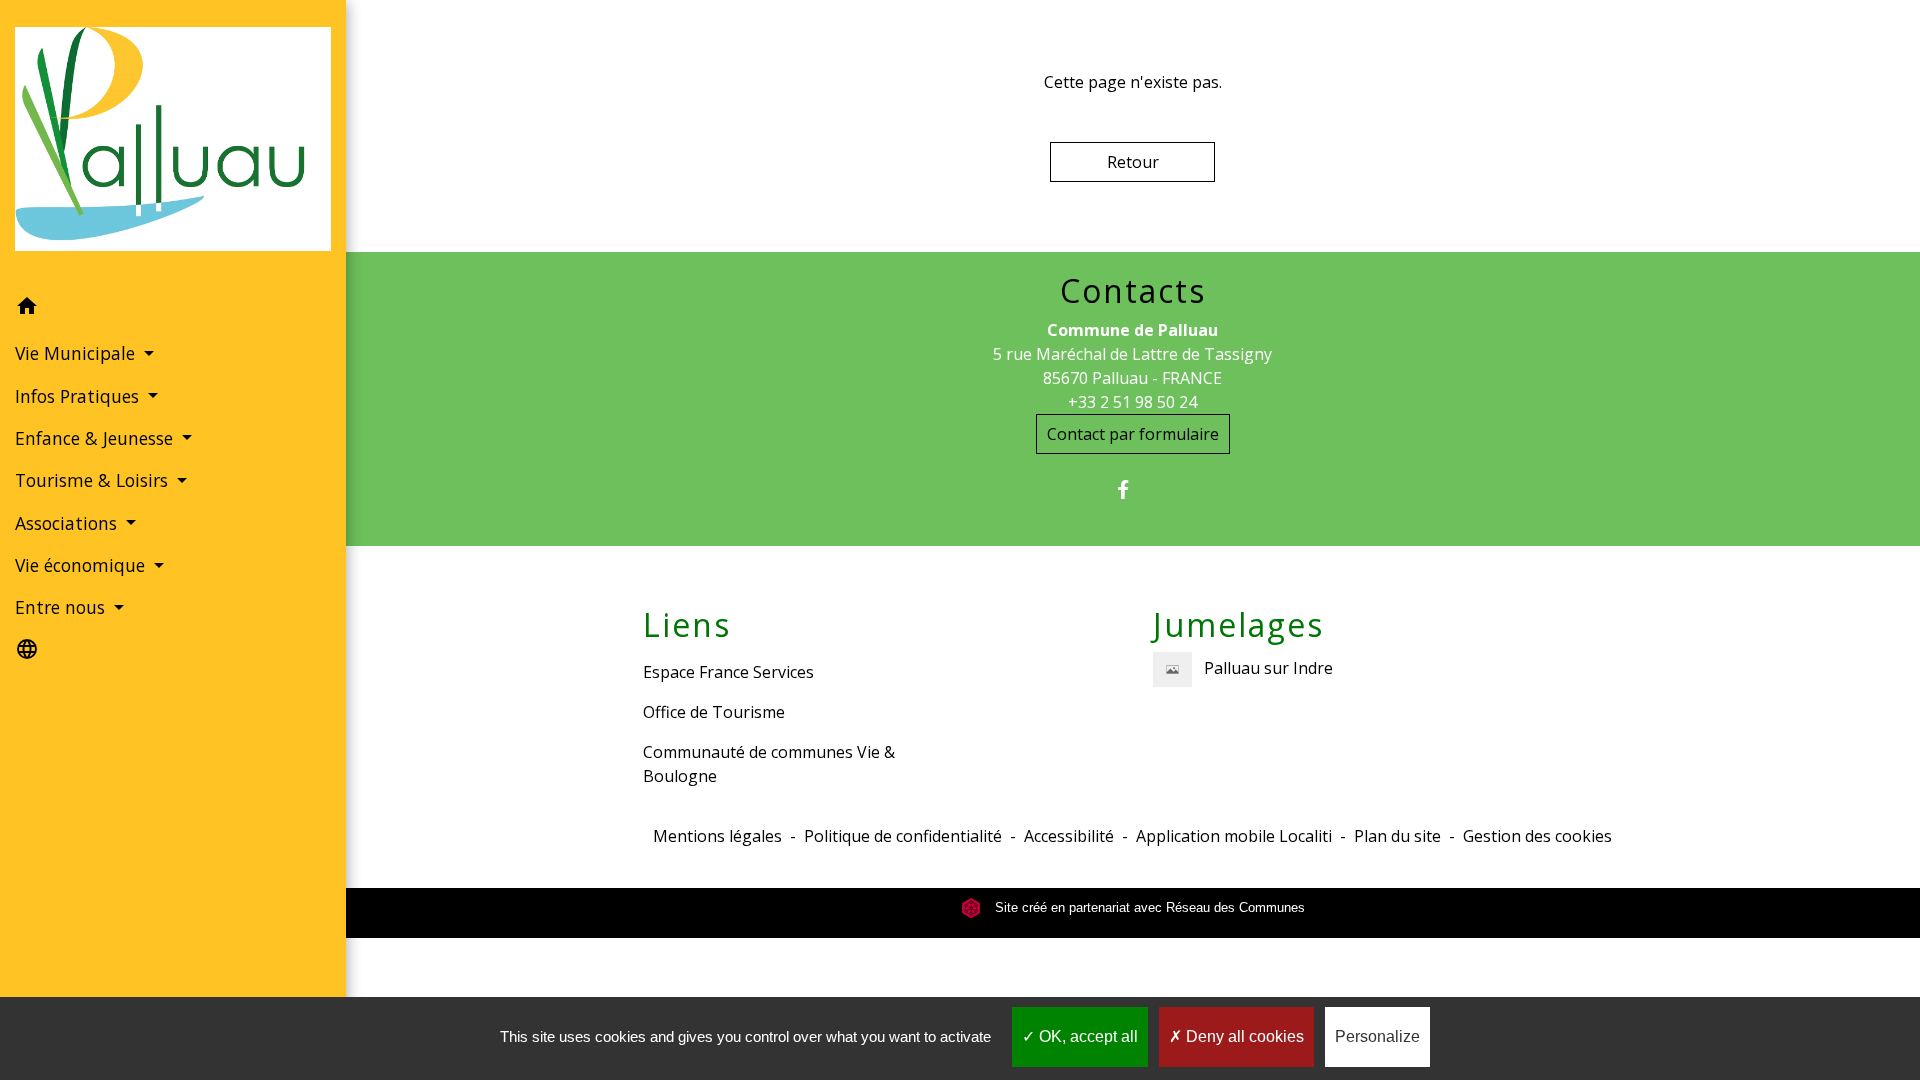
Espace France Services (728, 672)
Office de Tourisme (714, 712)
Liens (687, 625)
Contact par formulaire (1133, 434)
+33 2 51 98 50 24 (1132, 402)
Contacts (1133, 291)
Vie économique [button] (82, 565)
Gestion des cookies (1537, 836)
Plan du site (1397, 836)
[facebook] (1132, 489)
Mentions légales (717, 836)
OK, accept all (1086, 1036)
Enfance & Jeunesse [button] (96, 438)
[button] (173, 309)
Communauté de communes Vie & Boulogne (769, 764)
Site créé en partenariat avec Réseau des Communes (1148, 907)
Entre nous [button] (62, 607)
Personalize (1377, 1036)
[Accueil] (173, 143)
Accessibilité (1069, 836)
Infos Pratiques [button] (79, 396)
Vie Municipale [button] (77, 353)
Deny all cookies (1243, 1036)
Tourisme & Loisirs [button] (94, 480)
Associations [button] (68, 523)
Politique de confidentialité (903, 836)
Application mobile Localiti (1234, 836)
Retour (1133, 162)
